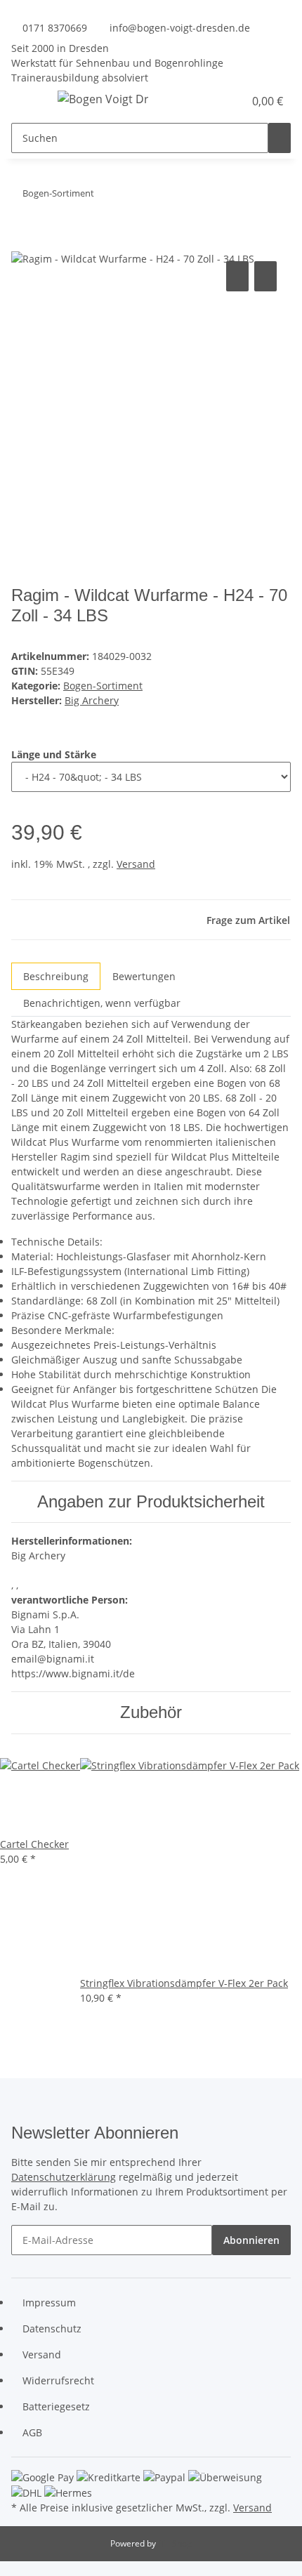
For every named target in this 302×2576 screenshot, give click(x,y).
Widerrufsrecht (58, 2380)
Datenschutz (52, 2329)
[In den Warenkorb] (22, 242)
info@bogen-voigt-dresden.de (180, 28)
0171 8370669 (55, 28)
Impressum (49, 2303)
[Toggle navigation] (29, 101)
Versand (136, 864)
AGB (32, 2432)
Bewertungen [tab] (144, 976)
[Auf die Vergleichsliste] (237, 276)
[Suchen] (280, 138)
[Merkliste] (233, 101)
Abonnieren (251, 2240)
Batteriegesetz (56, 2406)
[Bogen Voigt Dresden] (103, 99)
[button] (218, 101)
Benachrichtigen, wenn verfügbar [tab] (102, 1003)
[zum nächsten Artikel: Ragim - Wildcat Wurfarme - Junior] (105, 196)
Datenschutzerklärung (64, 2177)
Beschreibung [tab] (56, 976)
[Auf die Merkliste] (265, 276)
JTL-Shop (175, 2543)
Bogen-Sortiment (103, 686)
